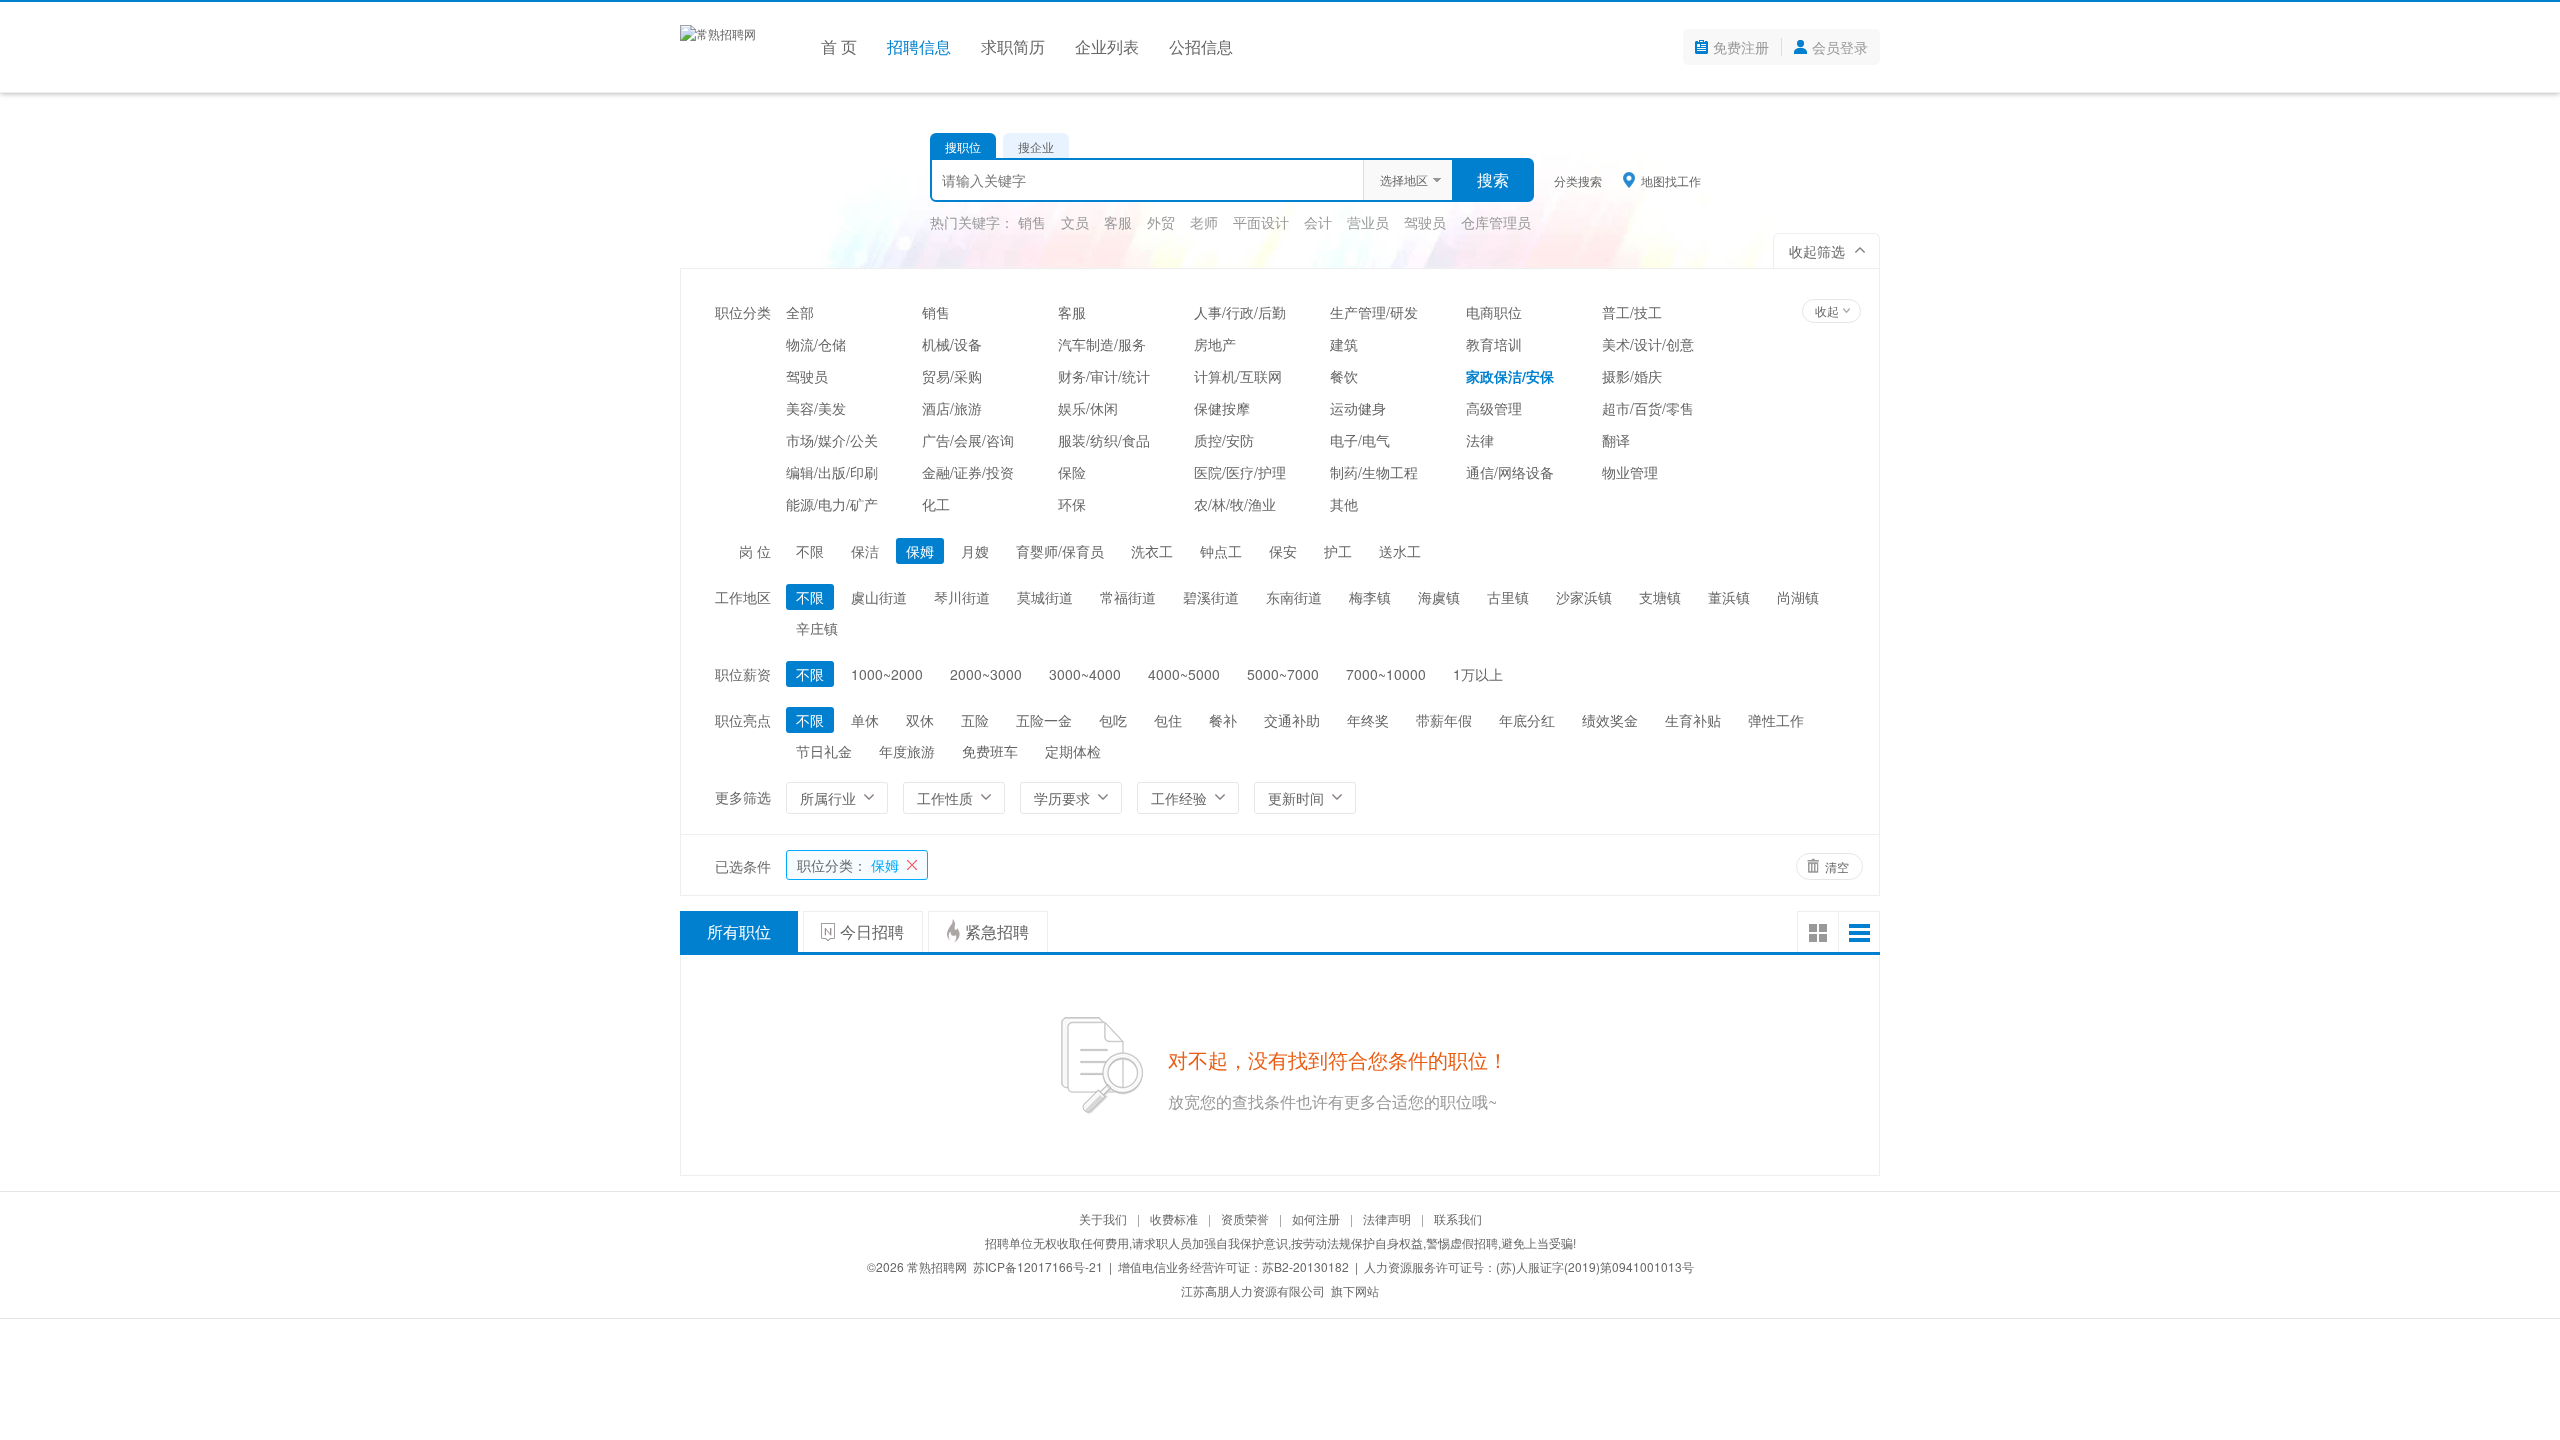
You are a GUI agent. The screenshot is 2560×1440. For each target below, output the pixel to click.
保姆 (848, 865)
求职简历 (1013, 46)
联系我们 (1458, 1218)
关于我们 (1103, 1218)
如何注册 (1316, 1218)
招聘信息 (919, 46)
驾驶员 (1425, 222)
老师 (1204, 222)
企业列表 (1107, 46)
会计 (1318, 222)
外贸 (1161, 222)
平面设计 (1261, 222)
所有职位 (739, 931)
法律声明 (1387, 1218)
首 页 (839, 46)
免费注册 (1741, 47)
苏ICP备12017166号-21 (1038, 1266)
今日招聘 (872, 931)
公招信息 (1201, 46)
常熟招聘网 (937, 1266)
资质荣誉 (1245, 1218)
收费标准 (1174, 1218)
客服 (1118, 222)
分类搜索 (1578, 180)
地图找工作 (1671, 180)
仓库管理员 (1496, 222)
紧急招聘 (997, 931)
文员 (1075, 222)
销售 (1032, 222)
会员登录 (1840, 47)
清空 (1837, 866)
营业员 (1368, 222)
